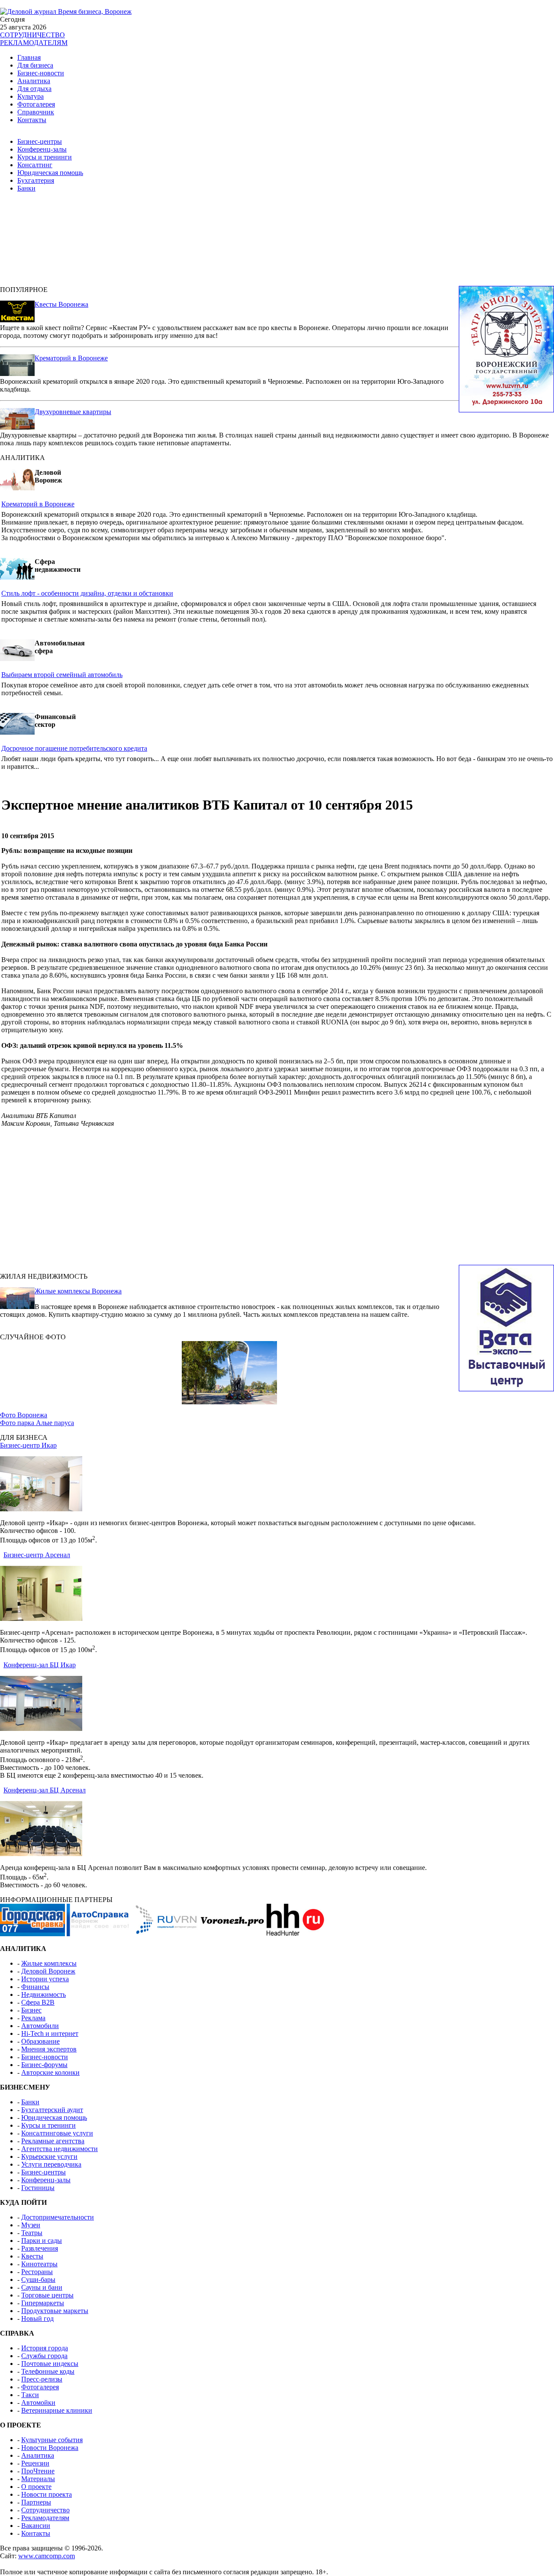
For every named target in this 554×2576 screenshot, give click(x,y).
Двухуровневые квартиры (73, 412)
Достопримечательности (58, 2217)
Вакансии (36, 2526)
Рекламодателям (45, 2518)
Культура (31, 96)
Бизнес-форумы (44, 2065)
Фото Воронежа (24, 1415)
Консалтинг (35, 165)
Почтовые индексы (50, 2364)
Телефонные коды (48, 2371)
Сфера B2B (38, 2002)
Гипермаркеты (43, 2303)
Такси (30, 2395)
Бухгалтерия (36, 180)
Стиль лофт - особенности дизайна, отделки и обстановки (87, 593)
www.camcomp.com (47, 2556)
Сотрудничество (45, 2510)
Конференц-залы (42, 149)
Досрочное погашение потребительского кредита (74, 748)
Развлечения (40, 2248)
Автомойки (38, 2403)
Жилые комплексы (49, 1963)
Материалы (38, 2479)
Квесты (32, 2256)
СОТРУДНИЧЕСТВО (32, 35)
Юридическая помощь (50, 173)
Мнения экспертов (49, 2049)
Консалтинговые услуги (57, 2133)
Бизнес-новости (41, 73)
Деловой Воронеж (48, 1971)
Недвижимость (43, 1994)
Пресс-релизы (42, 2379)
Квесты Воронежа (61, 304)
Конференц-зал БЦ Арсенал (45, 1790)
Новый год (37, 2318)
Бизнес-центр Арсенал (37, 1555)
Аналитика (34, 81)
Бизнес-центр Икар (28, 1445)
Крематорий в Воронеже (71, 358)
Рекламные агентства (53, 2141)
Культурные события (52, 2440)
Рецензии (35, 2463)
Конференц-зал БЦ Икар (40, 1665)
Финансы (35, 1987)
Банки (26, 188)
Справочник (36, 112)
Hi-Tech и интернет (50, 2033)
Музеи (31, 2225)
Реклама (33, 2018)
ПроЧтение (38, 2471)
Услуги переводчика (51, 2164)
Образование (40, 2041)
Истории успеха (45, 1979)
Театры (32, 2233)
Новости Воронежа (50, 2448)
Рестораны (37, 2272)
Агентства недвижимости (60, 2149)
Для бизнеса (35, 65)
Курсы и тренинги (45, 157)
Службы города (44, 2356)
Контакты (32, 120)
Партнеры (36, 2502)
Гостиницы (38, 2188)
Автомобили (40, 2026)
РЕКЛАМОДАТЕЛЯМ (34, 43)
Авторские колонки (50, 2072)
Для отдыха (34, 89)
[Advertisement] (216, 243)
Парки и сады (42, 2241)
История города (45, 2348)
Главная (29, 57)
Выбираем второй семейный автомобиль (62, 675)
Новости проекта (47, 2494)
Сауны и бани (42, 2287)
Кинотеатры (39, 2264)
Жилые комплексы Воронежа (78, 1291)
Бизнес (31, 2010)
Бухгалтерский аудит (52, 2110)
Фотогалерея (36, 104)
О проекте (36, 2487)
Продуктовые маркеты (55, 2311)
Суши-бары (38, 2280)
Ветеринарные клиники (57, 2410)
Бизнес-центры (40, 141)
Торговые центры (47, 2295)
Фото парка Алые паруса (37, 1423)
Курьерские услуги (49, 2156)
